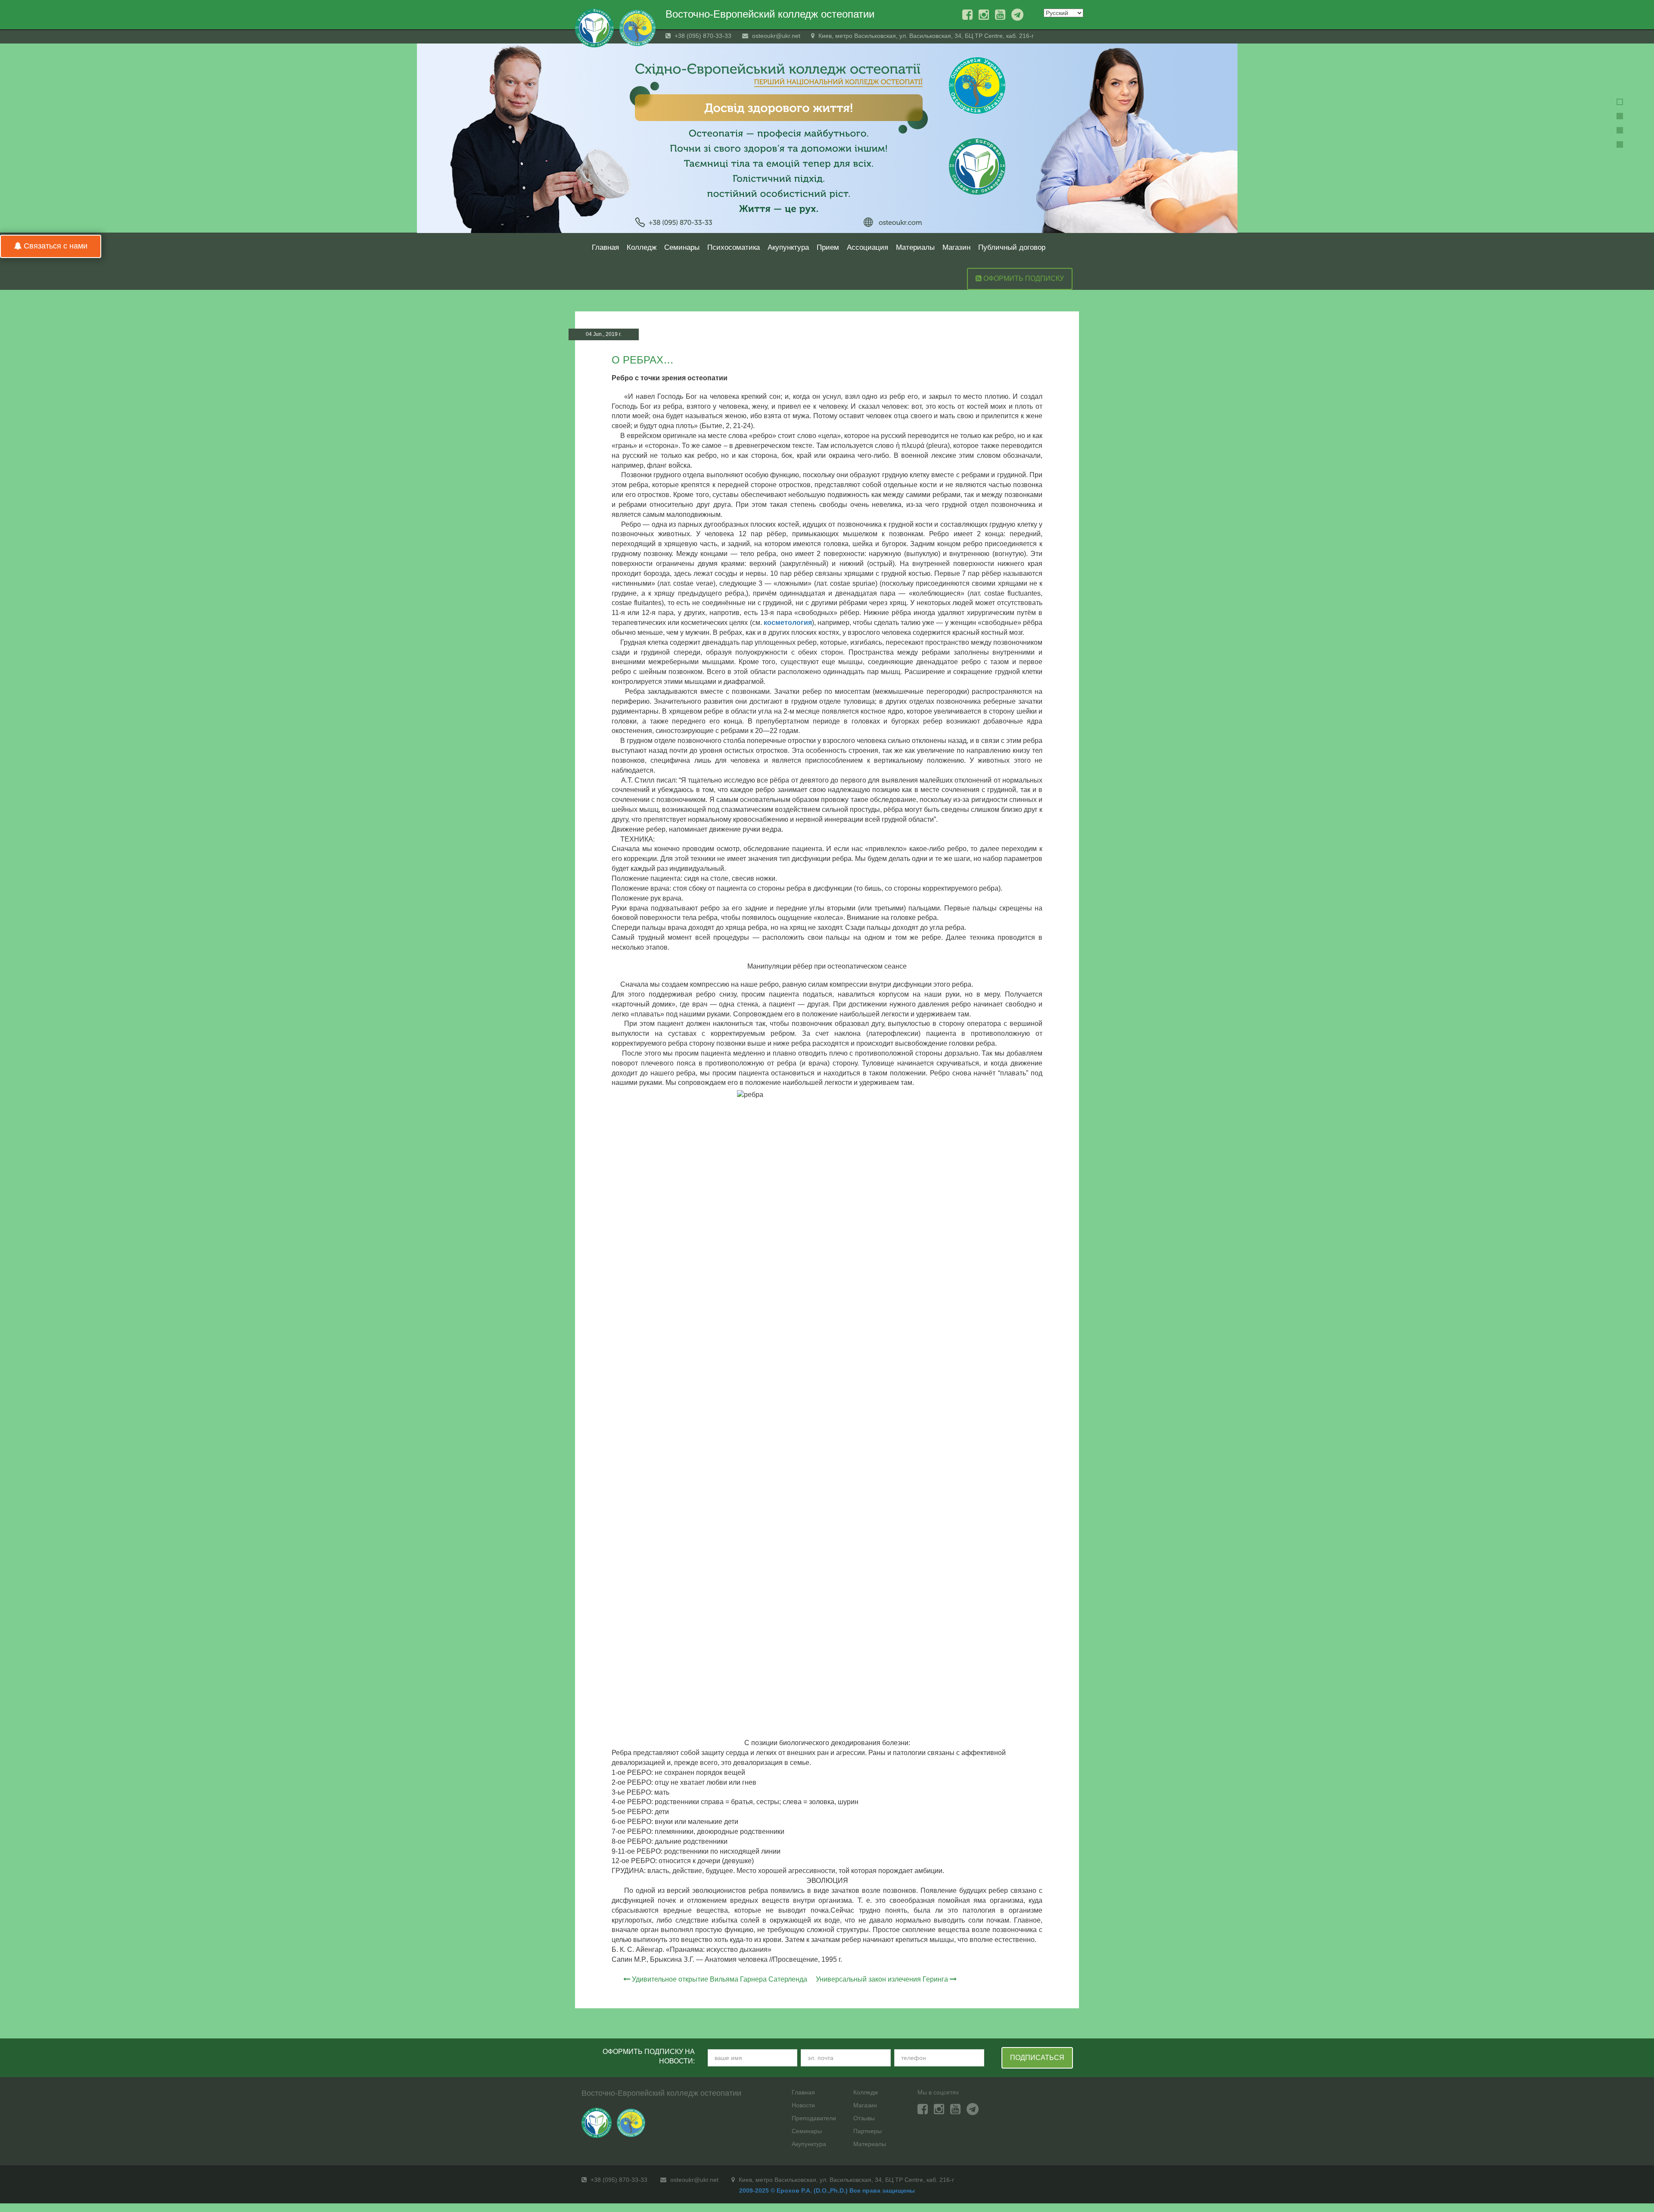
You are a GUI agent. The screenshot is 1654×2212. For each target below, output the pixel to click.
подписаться (1037, 2058)
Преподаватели (814, 2118)
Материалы (915, 247)
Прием (828, 247)
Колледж (642, 247)
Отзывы (864, 2118)
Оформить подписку (1023, 278)
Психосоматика (734, 247)
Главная (605, 247)
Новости (803, 2105)
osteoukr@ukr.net (775, 36)
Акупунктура (788, 247)
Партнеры (867, 2131)
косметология (788, 623)
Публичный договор (1012, 247)
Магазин (956, 247)
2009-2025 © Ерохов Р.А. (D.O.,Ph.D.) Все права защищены (827, 2190)
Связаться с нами (54, 246)
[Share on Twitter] (1063, 336)
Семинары (682, 247)
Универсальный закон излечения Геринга (882, 1979)
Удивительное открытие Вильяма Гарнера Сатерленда (720, 1979)
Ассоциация (867, 247)
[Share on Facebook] (1047, 336)
